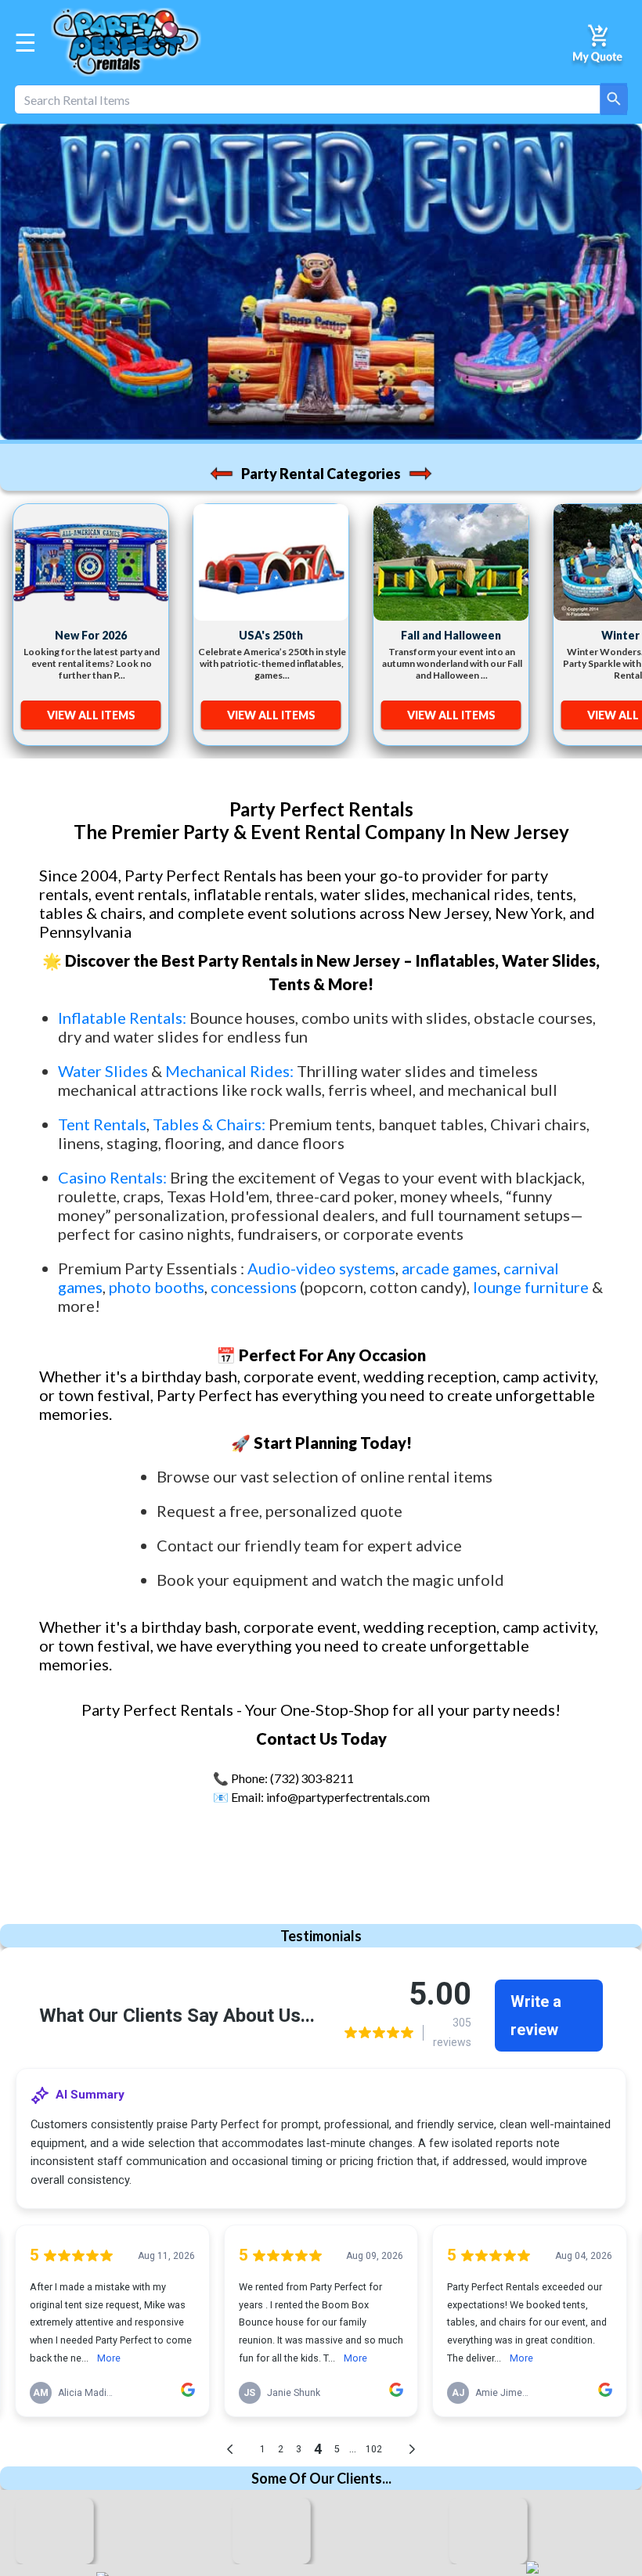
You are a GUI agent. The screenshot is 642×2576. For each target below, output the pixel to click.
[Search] (614, 99)
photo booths (157, 1287)
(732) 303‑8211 (312, 1778)
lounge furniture (531, 1287)
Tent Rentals (102, 1124)
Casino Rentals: (114, 1177)
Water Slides (103, 1071)
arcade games (449, 1268)
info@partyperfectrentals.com (348, 1797)
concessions (254, 1287)
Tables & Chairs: (209, 1124)
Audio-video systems (321, 1268)
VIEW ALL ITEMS (91, 715)
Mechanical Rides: (229, 1071)
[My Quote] (599, 42)
